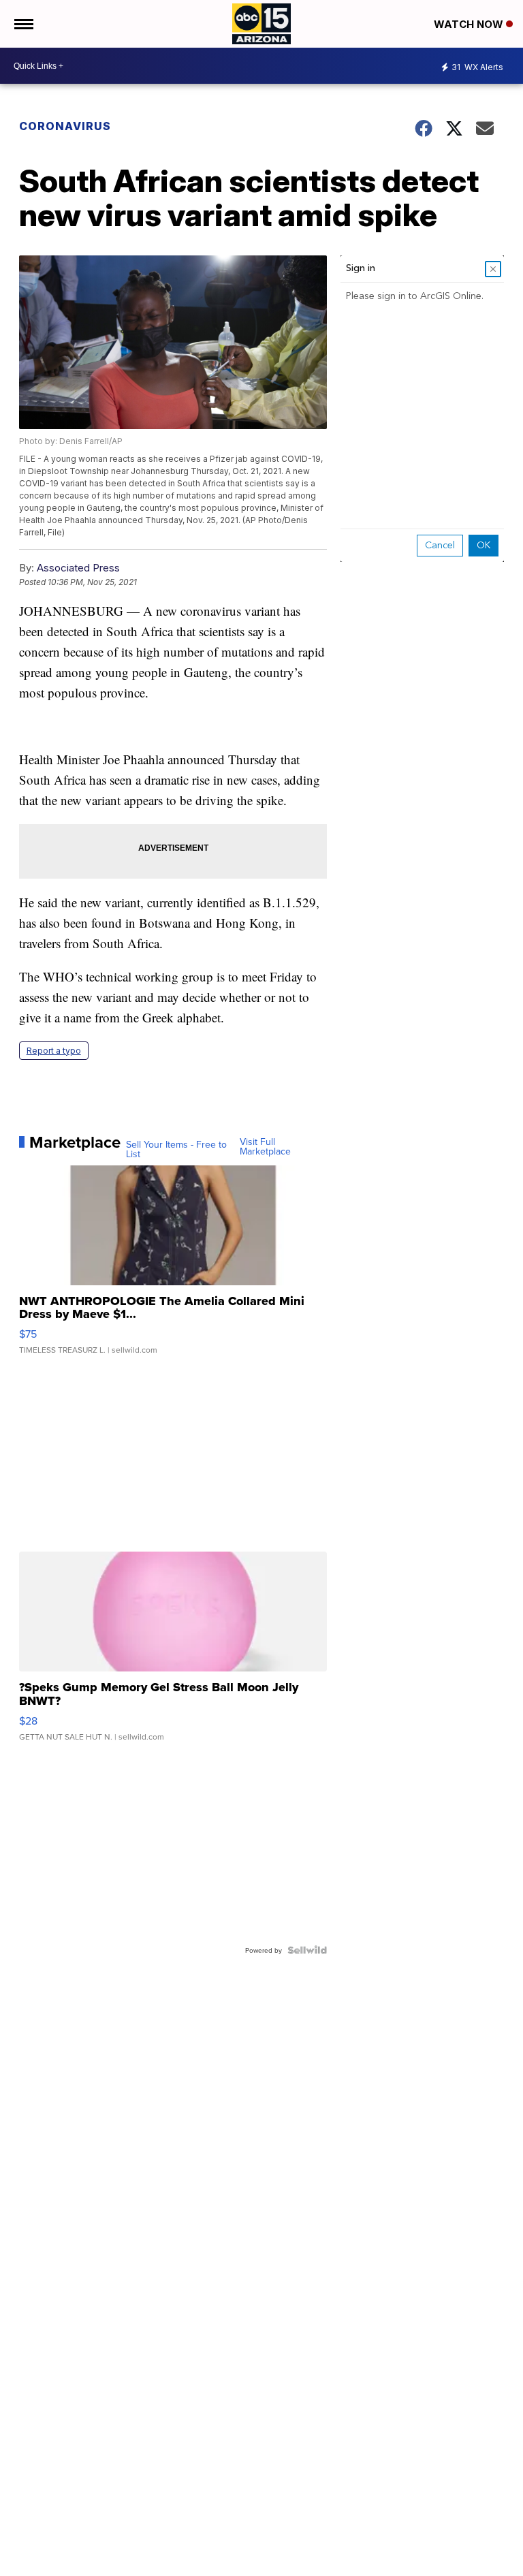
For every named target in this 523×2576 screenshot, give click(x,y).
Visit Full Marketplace (265, 1146)
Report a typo (54, 1051)
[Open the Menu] (23, 24)
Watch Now (470, 24)
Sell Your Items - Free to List (176, 1149)
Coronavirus (65, 126)
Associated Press (78, 568)
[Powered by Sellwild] (307, 1950)
